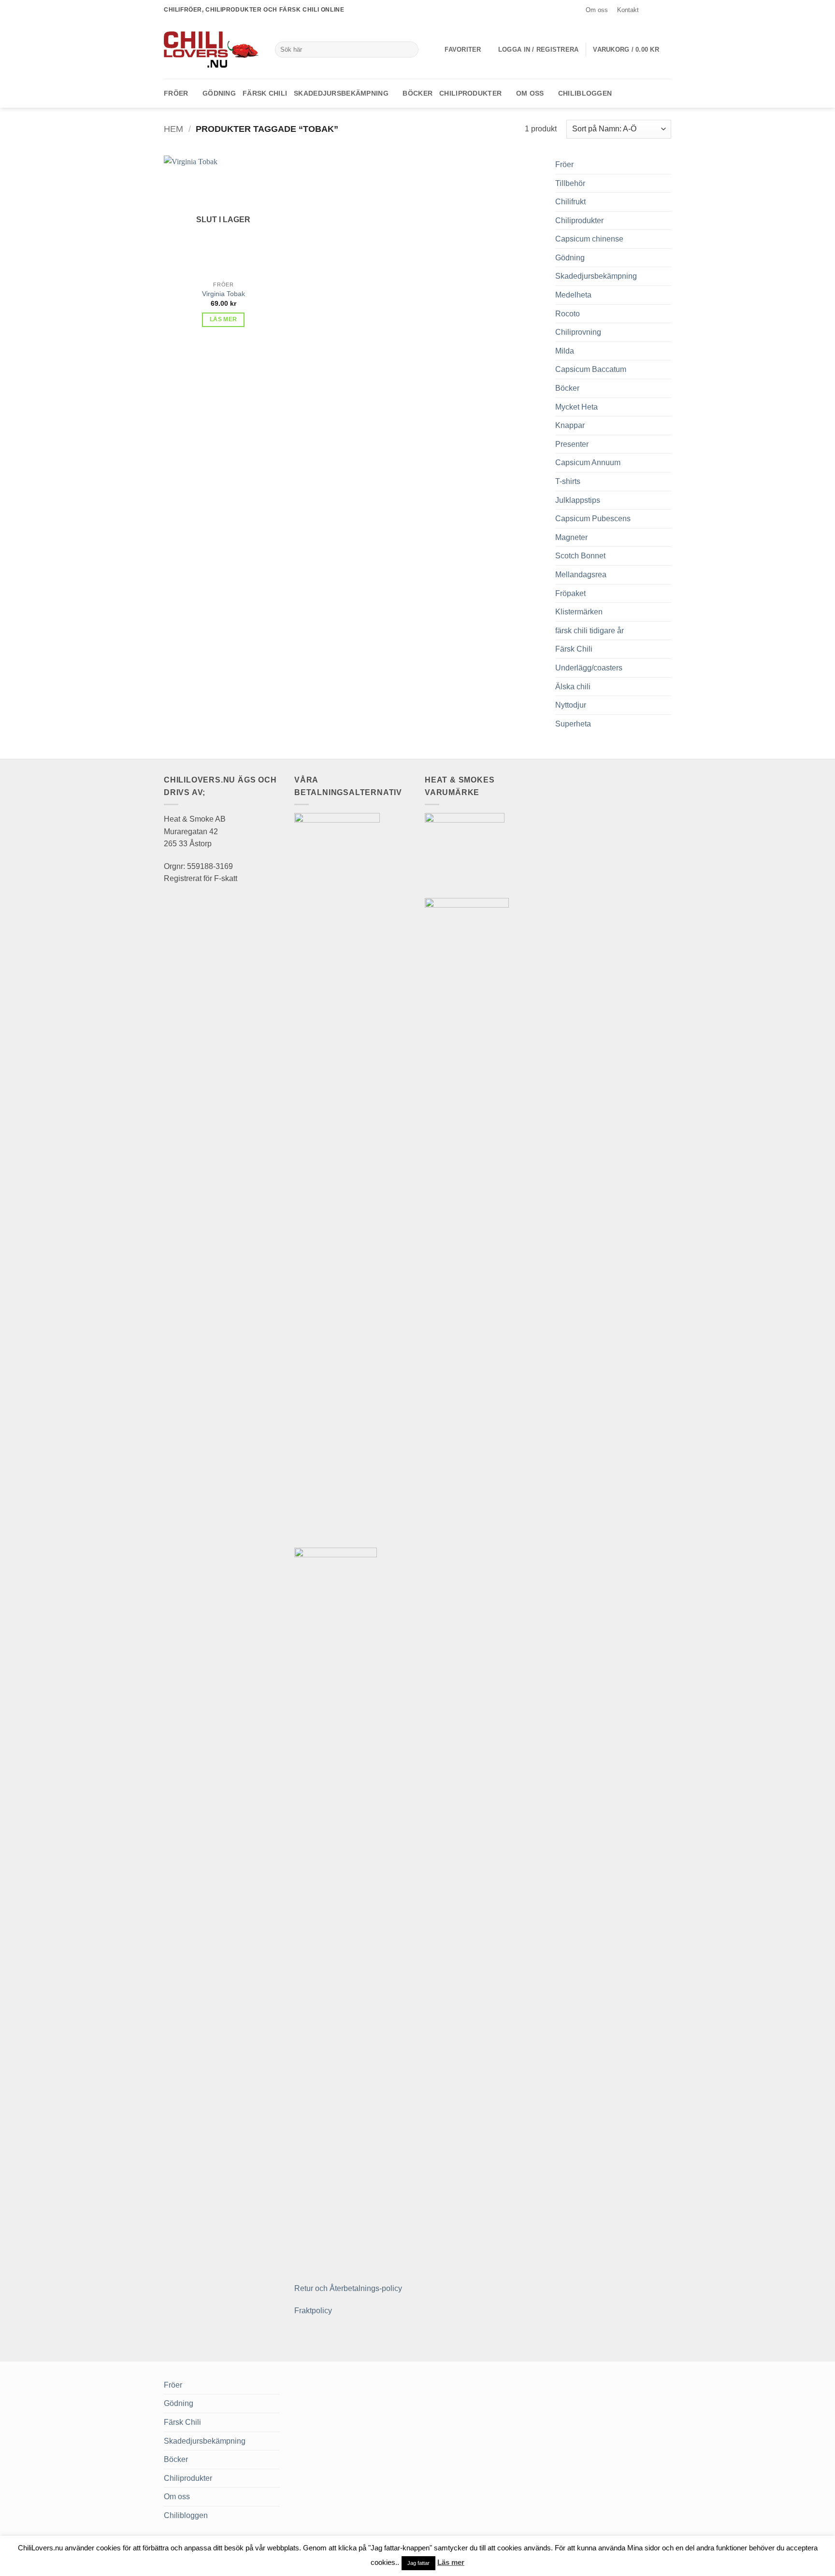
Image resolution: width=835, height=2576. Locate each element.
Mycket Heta (576, 407)
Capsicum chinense (589, 239)
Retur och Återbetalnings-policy (348, 2288)
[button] (538, 50)
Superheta (573, 724)
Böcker (417, 93)
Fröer (176, 93)
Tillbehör (570, 183)
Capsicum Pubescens (593, 519)
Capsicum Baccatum (591, 369)
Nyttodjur (571, 705)
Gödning (219, 93)
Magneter (571, 537)
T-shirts (568, 481)
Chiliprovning (578, 332)
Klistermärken (579, 612)
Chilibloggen (585, 93)
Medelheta (573, 295)
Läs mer (223, 319)
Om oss (597, 10)
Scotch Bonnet (580, 556)
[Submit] (410, 50)
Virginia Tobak (223, 294)
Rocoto (568, 314)
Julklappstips (578, 500)
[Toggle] (665, 165)
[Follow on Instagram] (657, 10)
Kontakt (628, 10)
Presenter (572, 444)
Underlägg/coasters (589, 668)
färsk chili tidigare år (590, 631)
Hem (173, 129)
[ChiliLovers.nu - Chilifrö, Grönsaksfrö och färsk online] (212, 49)
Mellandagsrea (581, 575)
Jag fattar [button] (418, 2563)
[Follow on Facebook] (648, 10)
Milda (565, 351)
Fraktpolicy (313, 2311)
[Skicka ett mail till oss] (666, 10)
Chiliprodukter (470, 93)
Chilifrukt (570, 202)
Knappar (570, 425)
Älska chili (573, 687)
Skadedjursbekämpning (341, 93)
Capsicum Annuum (588, 463)
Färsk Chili (265, 93)
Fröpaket (570, 593)
